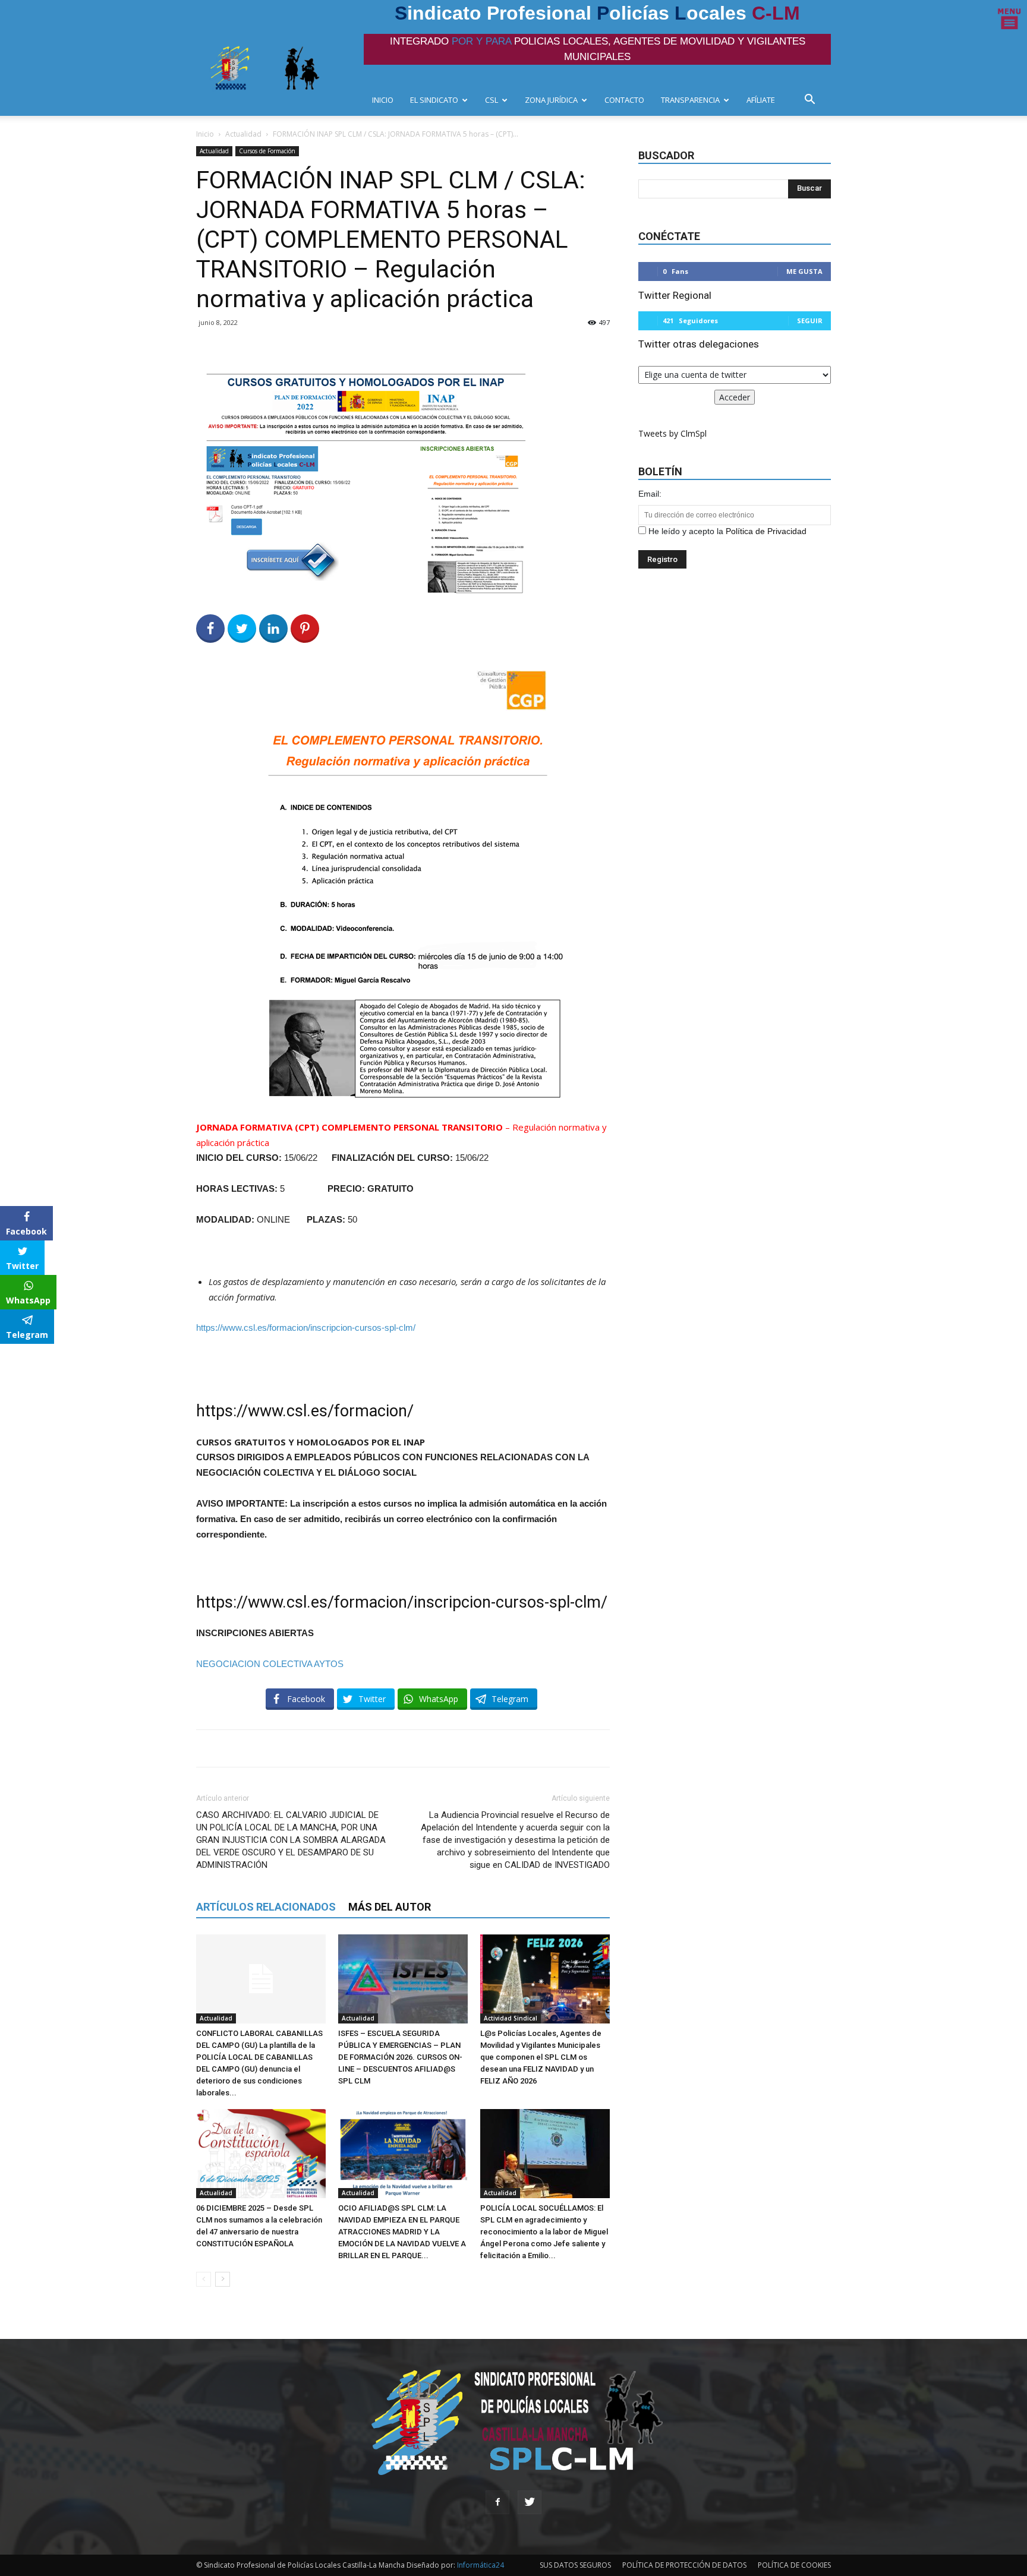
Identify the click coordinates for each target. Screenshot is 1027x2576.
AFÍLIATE (761, 100)
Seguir (810, 321)
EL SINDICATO (434, 100)
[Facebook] (497, 2502)
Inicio (205, 134)
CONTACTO (624, 100)
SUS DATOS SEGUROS (575, 2565)
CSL (492, 100)
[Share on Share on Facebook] (210, 629)
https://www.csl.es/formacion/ (305, 1411)
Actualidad (243, 134)
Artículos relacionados (266, 1907)
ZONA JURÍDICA (551, 100)
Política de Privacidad (766, 531)
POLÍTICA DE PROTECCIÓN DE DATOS (684, 2565)
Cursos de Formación (267, 151)
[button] (813, 101)
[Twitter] (530, 2502)
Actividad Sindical (511, 2018)
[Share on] (11, 1357)
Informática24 (480, 2565)
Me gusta (804, 271)
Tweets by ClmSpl (672, 433)
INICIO (383, 100)
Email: (650, 494)
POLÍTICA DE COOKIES (794, 2565)
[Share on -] (273, 629)
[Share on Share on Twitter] (242, 629)
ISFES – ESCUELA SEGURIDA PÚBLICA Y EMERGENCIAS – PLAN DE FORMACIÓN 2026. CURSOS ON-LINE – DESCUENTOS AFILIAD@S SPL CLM (400, 2057)
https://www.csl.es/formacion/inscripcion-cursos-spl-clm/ (306, 1328)
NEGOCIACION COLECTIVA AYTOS (270, 1664)
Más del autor (390, 1907)
